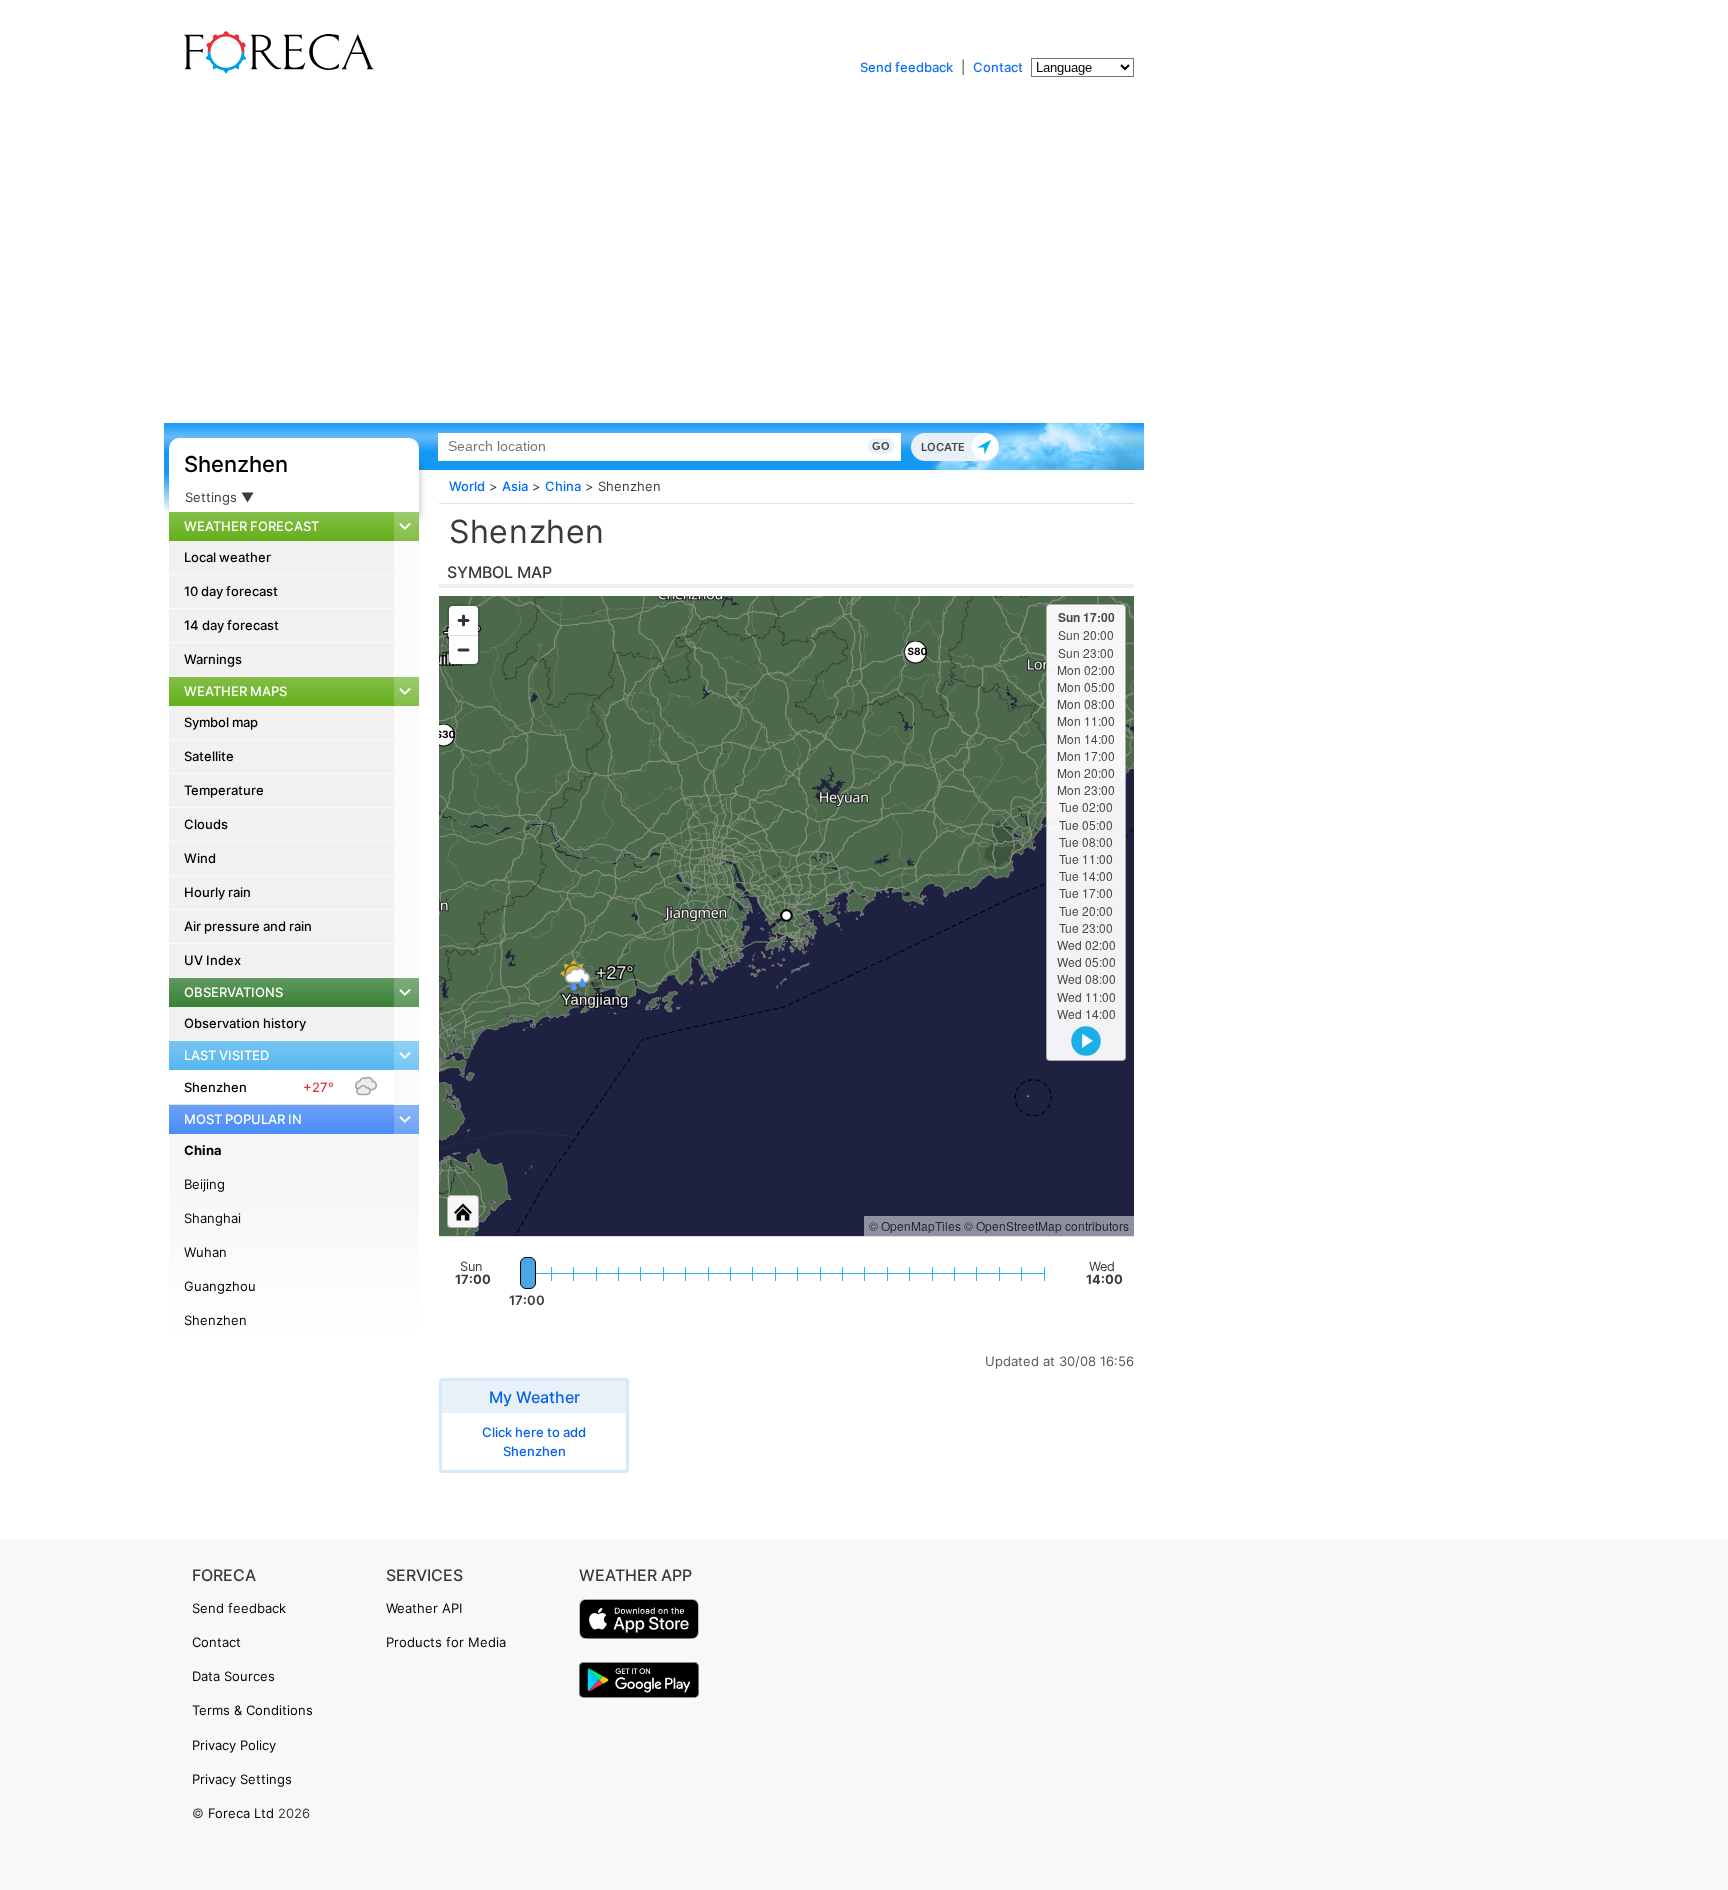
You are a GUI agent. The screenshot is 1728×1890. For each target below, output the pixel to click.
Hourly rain (217, 892)
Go (881, 446)
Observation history (245, 1023)
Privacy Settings (242, 1779)
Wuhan (205, 1252)
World (467, 486)
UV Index (212, 960)
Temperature (224, 790)
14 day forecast (231, 625)
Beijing (204, 1184)
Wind (200, 858)
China (203, 1150)
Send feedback (906, 67)
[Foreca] (274, 70)
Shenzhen (236, 464)
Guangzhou (220, 1286)
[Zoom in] (463, 620)
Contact (998, 67)
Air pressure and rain (248, 926)
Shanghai (212, 1218)
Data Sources (233, 1676)
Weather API (424, 1608)
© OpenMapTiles (915, 1225)
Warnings (213, 659)
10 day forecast (231, 591)
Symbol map (221, 722)
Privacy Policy (234, 1745)
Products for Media (446, 1642)
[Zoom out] (463, 649)
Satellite (209, 756)
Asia (515, 486)
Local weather (227, 557)
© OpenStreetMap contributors (1046, 1225)
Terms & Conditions (252, 1710)
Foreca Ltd (241, 1813)
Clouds (206, 824)
